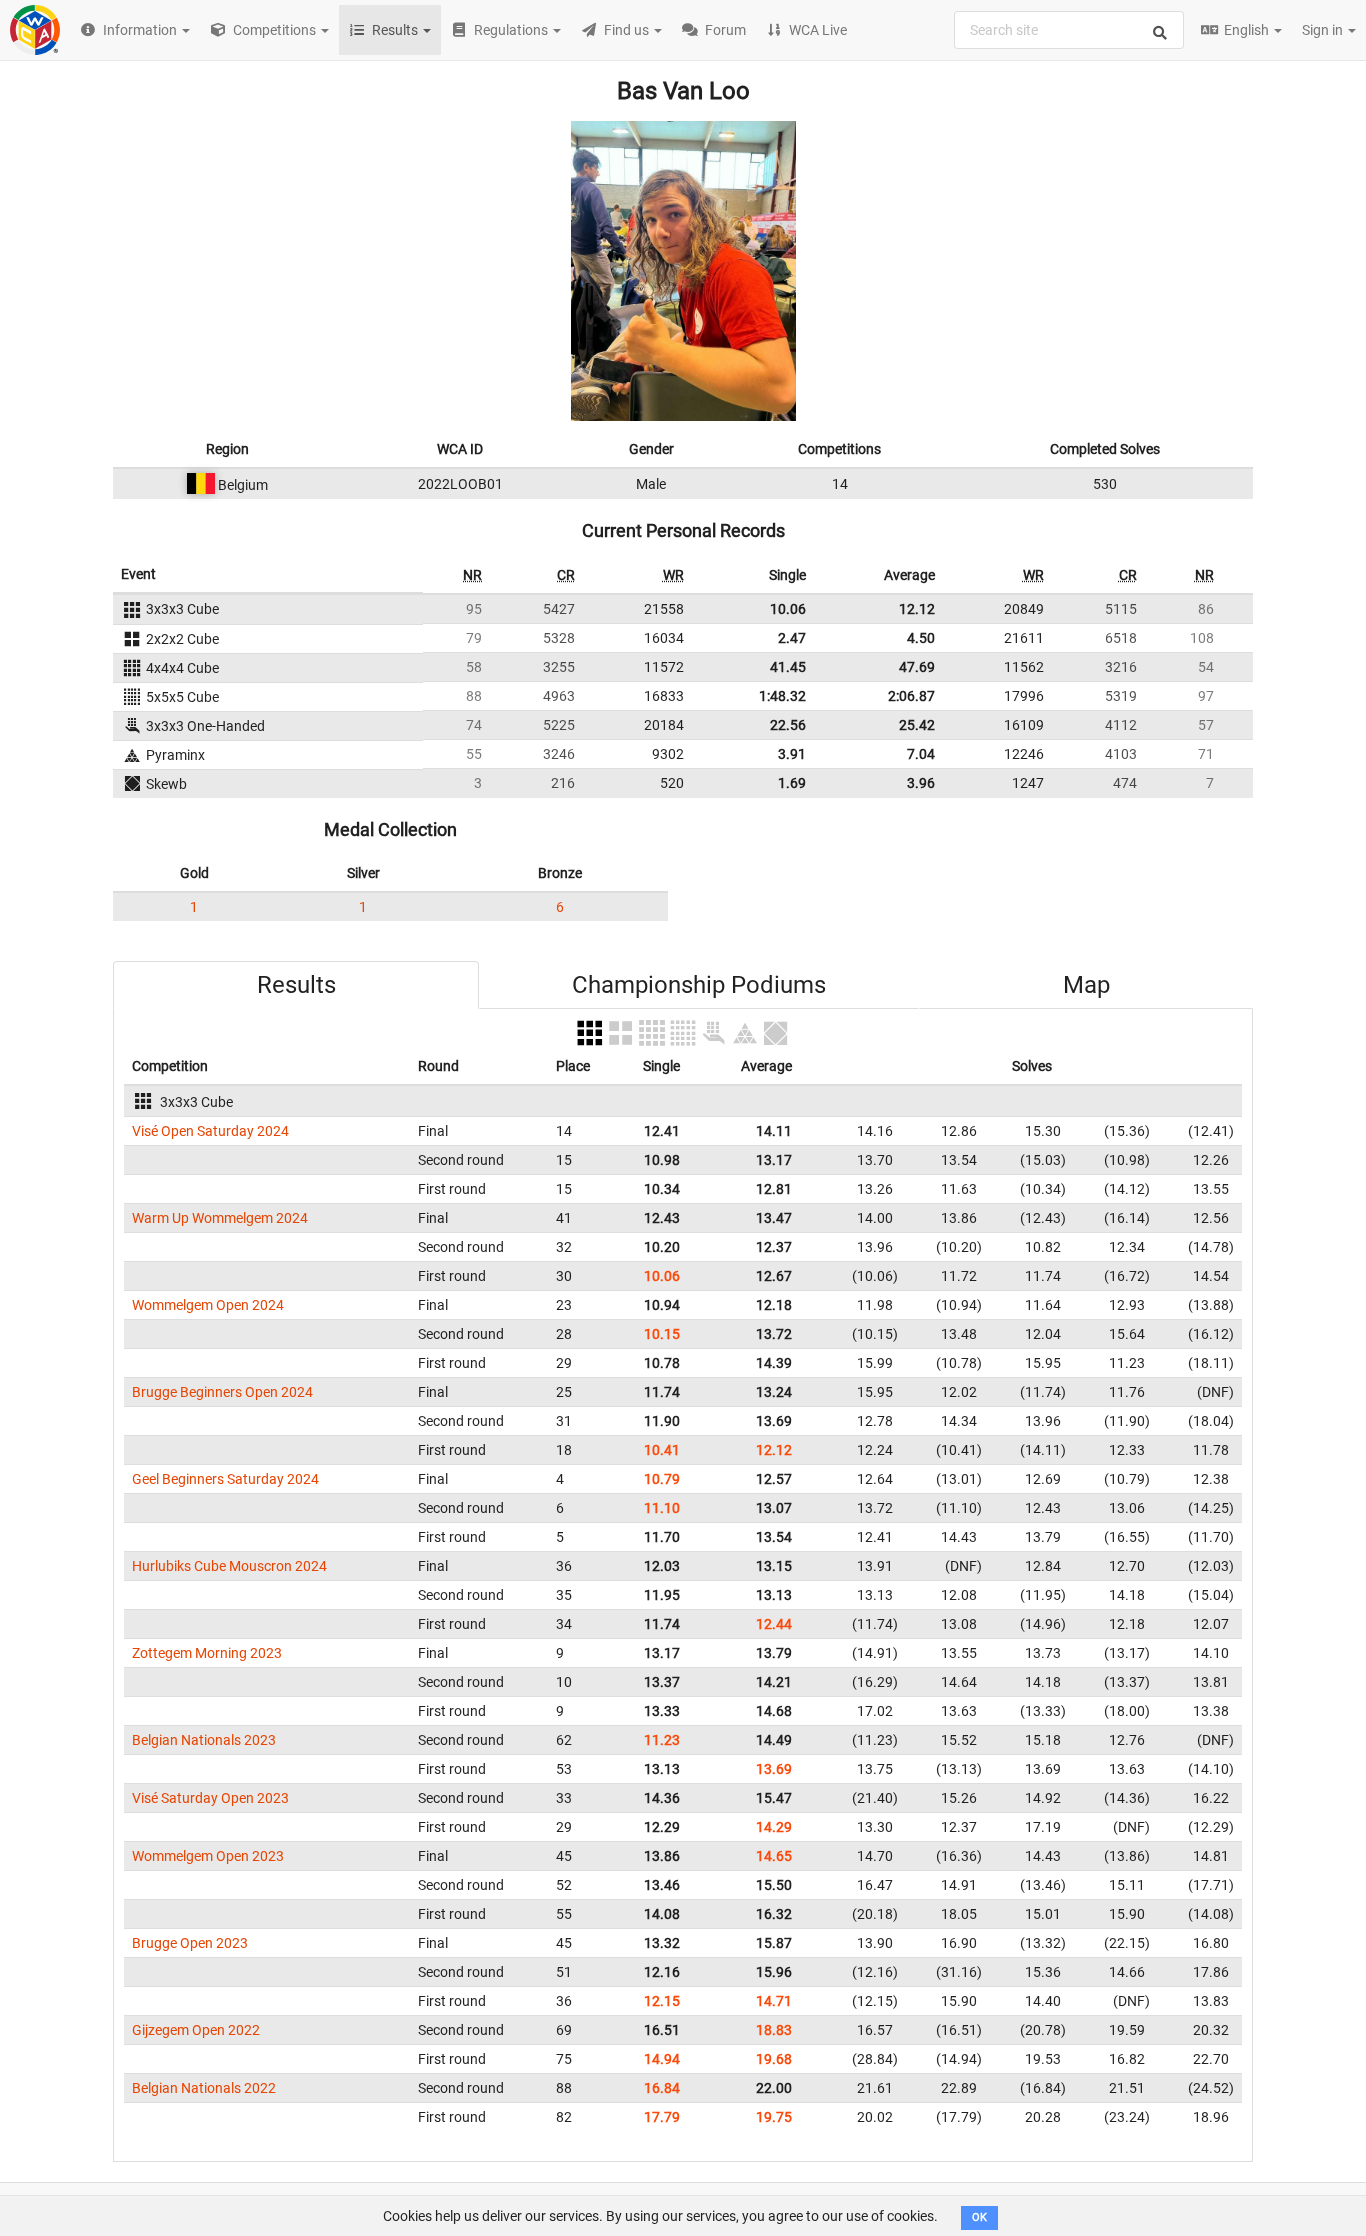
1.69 (792, 783)
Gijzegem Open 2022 (196, 2030)
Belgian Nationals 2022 (204, 2088)
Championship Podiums (699, 985)
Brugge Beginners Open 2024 (222, 1392)
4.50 (921, 638)
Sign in (1324, 30)
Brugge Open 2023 (190, 1943)
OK (979, 2217)
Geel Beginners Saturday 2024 (225, 1479)
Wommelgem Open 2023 (208, 1856)
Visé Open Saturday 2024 (210, 1131)
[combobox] (1069, 30)
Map (1086, 985)
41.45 (788, 667)
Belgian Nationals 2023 (204, 1740)
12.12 (917, 609)
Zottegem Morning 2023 (207, 1653)
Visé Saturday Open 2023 (210, 1798)
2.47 (792, 638)
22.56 (788, 725)
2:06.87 (911, 696)
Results (296, 985)
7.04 (921, 754)
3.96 (921, 783)
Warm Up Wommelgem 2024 (220, 1218)
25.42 (917, 725)
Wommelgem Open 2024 (208, 1305)
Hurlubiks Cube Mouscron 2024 (229, 1566)
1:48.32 (782, 696)
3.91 (792, 754)
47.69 (917, 667)
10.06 (788, 609)
